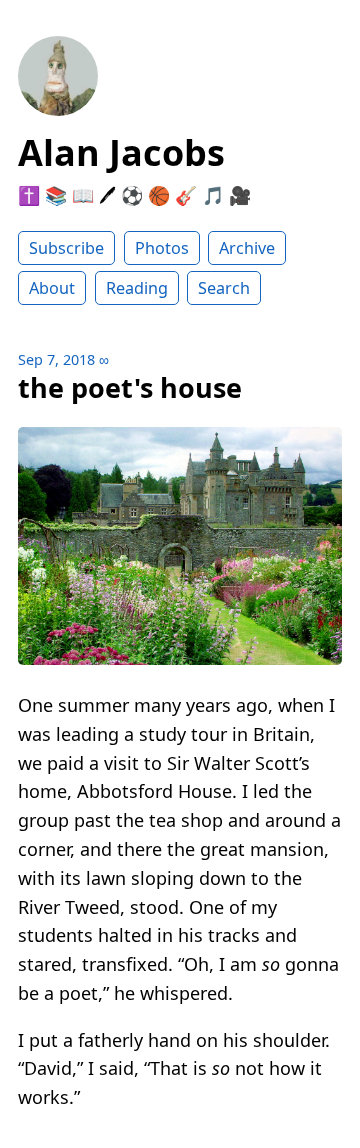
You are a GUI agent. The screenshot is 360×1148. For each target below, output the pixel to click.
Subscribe (66, 248)
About (52, 288)
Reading (137, 288)
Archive (247, 248)
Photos (162, 248)
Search (224, 288)
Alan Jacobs (121, 152)
